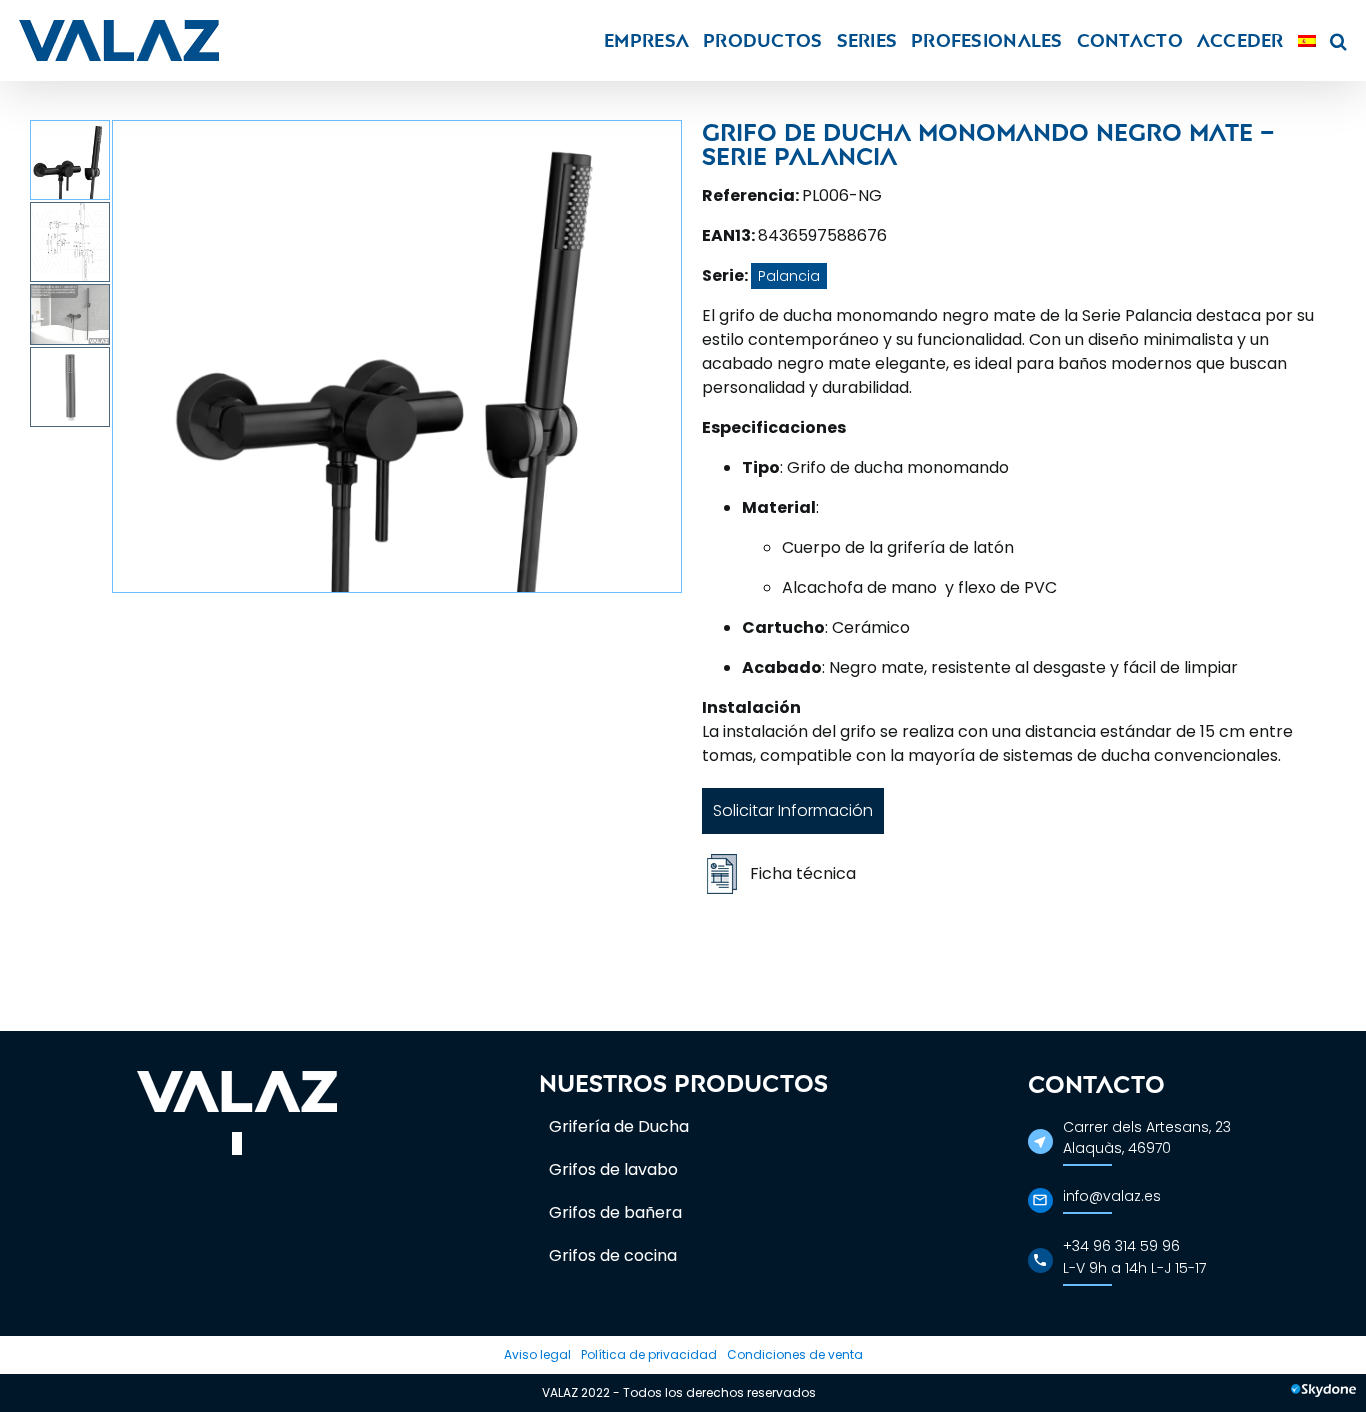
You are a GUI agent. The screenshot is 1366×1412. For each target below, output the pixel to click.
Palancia (789, 276)
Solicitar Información (793, 810)
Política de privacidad (649, 1354)
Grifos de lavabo (613, 1169)
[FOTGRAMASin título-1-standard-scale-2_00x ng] (397, 356)
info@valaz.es (1112, 1196)
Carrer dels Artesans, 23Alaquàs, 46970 (1147, 1137)
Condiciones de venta (795, 1354)
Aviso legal (537, 1354)
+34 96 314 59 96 (1121, 1246)
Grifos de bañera (615, 1212)
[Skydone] (1323, 1393)
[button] (1338, 40)
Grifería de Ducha (619, 1126)
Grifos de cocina (613, 1255)
